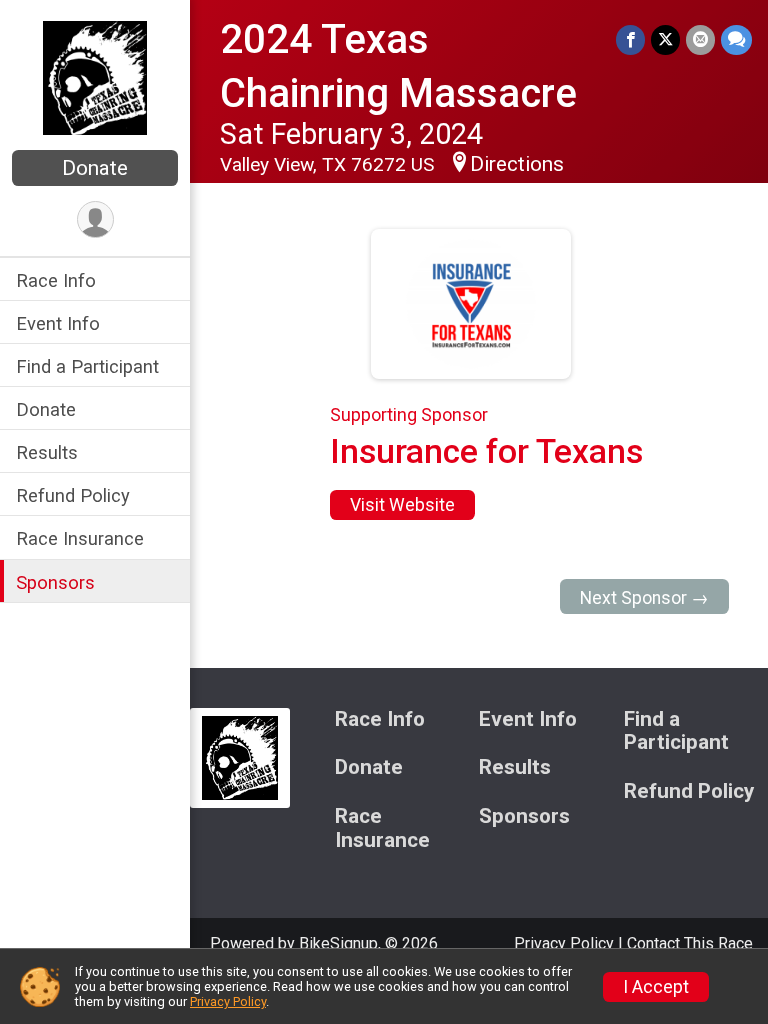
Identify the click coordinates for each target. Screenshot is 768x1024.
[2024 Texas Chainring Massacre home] (95, 77)
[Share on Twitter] (665, 39)
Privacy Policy (564, 943)
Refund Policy (73, 495)
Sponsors (55, 582)
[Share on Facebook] (630, 39)
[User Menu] (95, 219)
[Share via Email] (700, 39)
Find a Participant (87, 366)
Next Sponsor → (644, 598)
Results (47, 452)
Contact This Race (690, 943)
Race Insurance (80, 538)
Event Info (58, 323)
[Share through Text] (736, 39)
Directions (517, 164)
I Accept (656, 987)
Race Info (56, 280)
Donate (95, 168)
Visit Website (402, 505)
